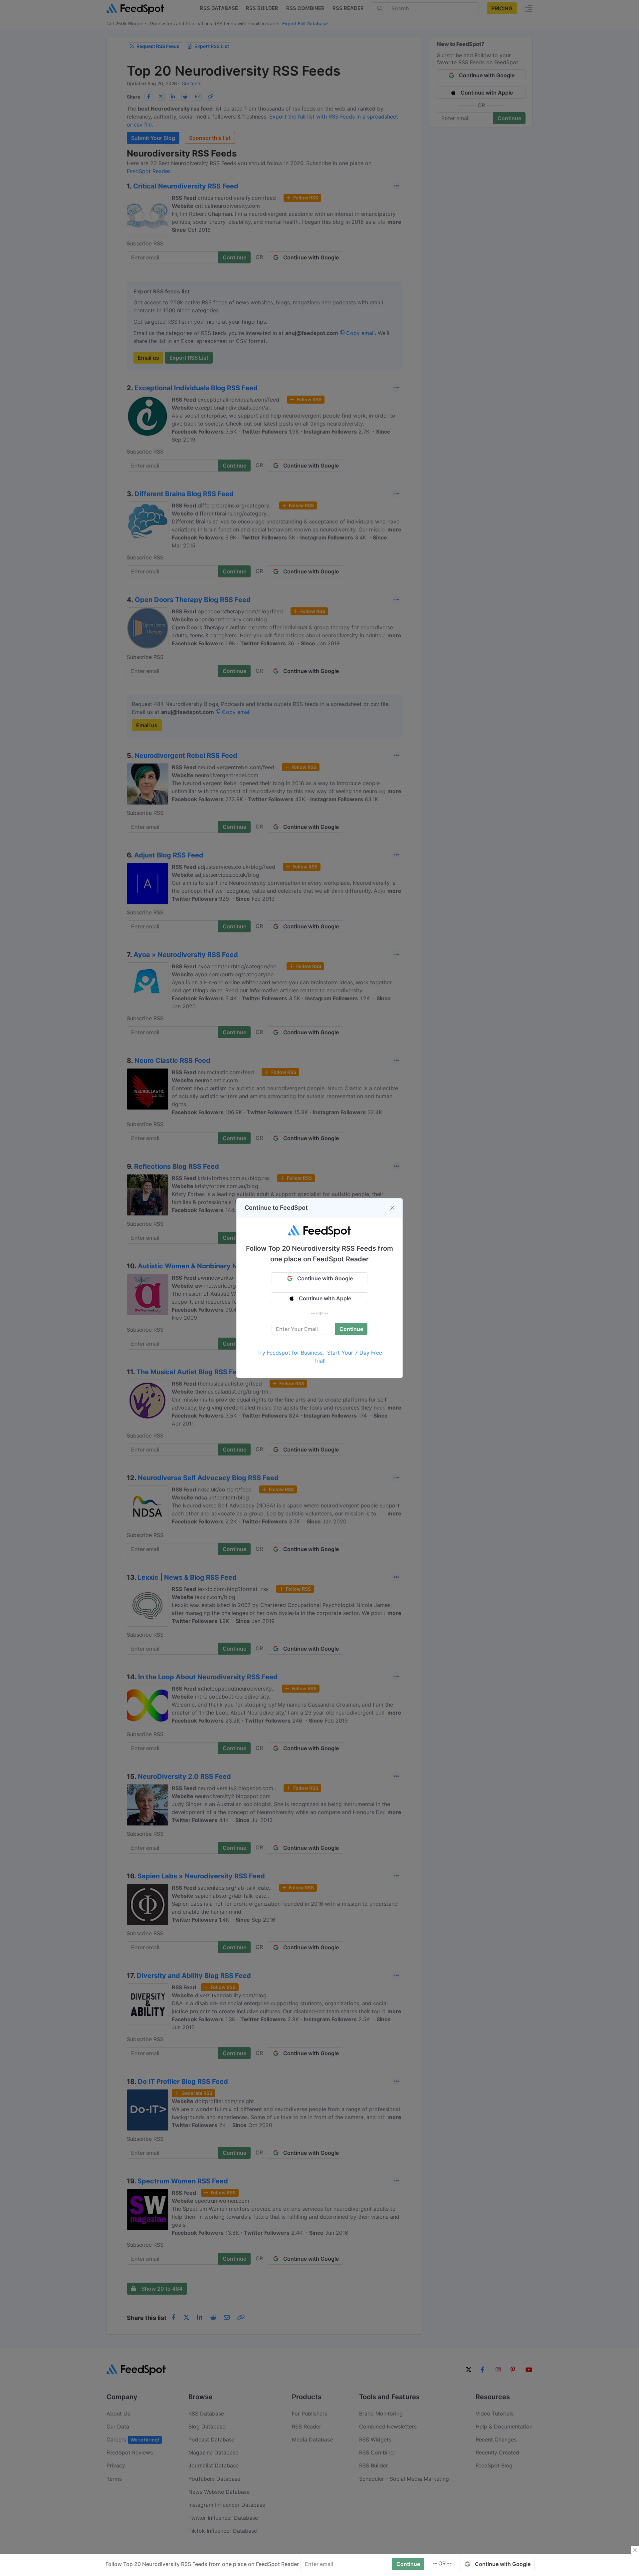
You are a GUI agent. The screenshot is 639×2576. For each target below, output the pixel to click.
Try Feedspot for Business (290, 1353)
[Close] (392, 1208)
